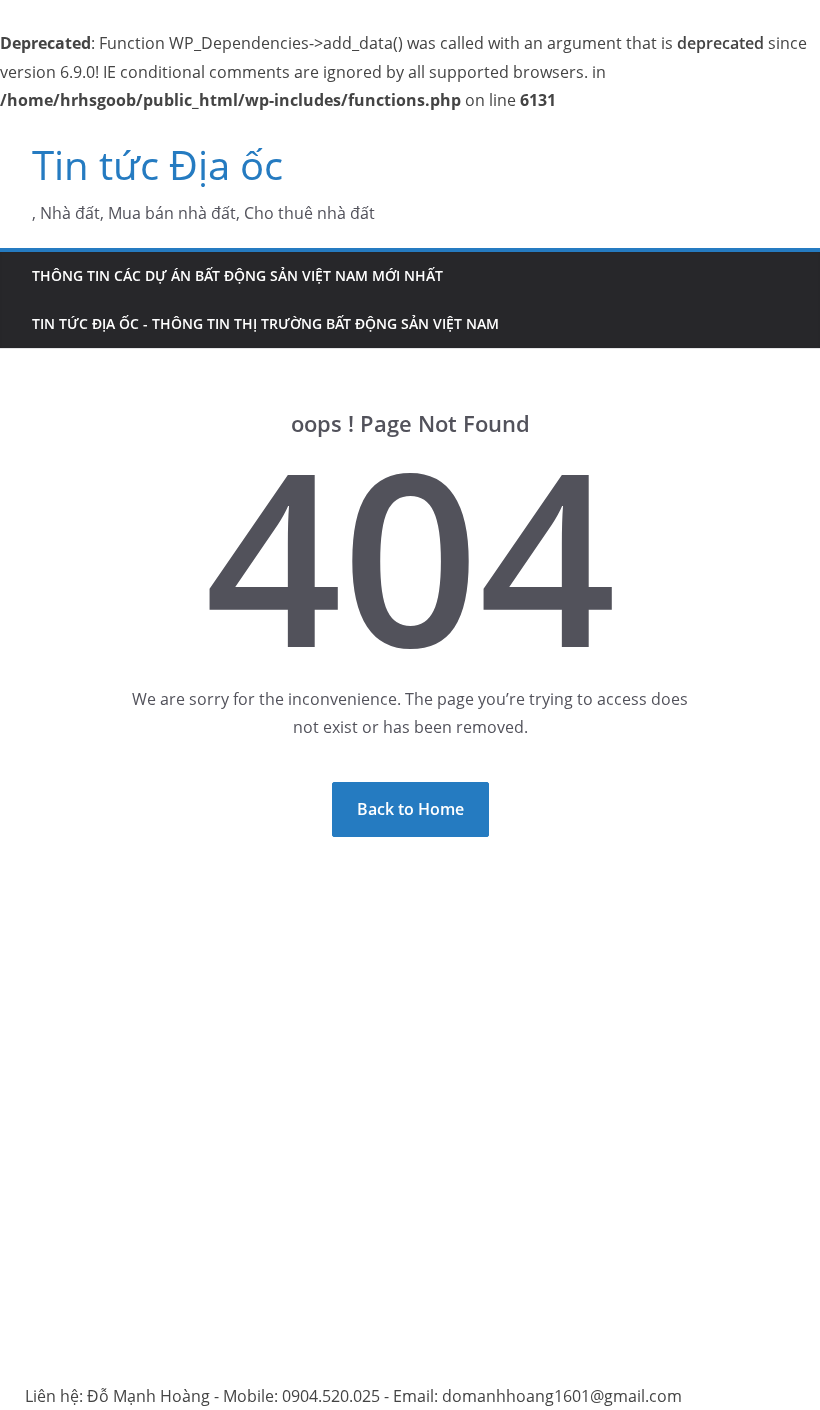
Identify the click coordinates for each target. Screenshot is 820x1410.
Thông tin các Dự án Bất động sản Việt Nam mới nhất (237, 275)
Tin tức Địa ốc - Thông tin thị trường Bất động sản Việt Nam (265, 323)
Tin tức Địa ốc (157, 164)
